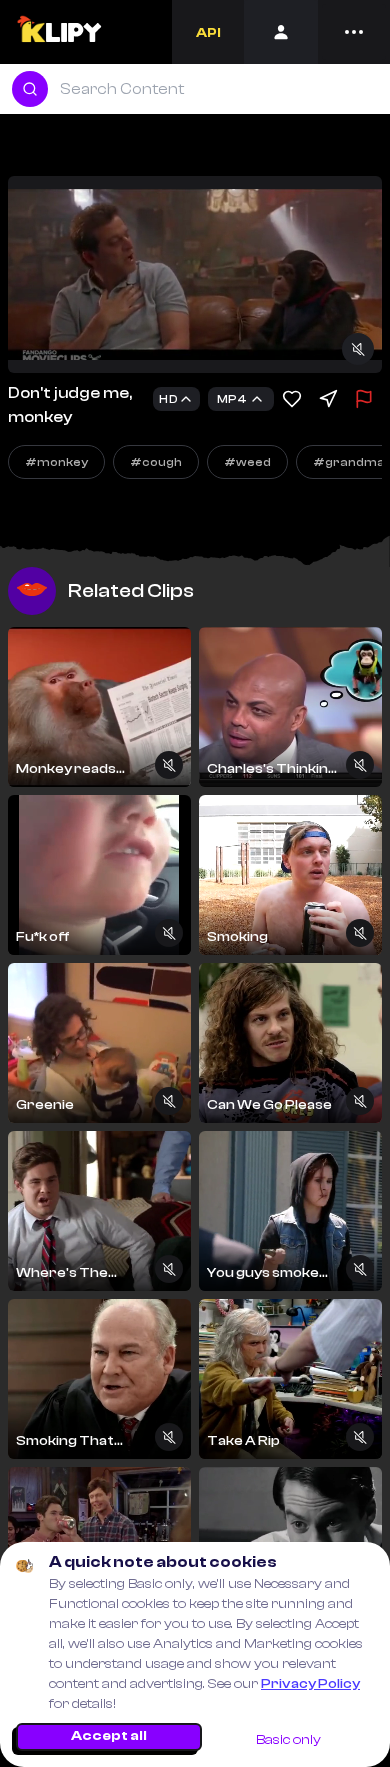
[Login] (281, 32)
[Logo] (58, 32)
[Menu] (354, 32)
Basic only (288, 1740)
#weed (247, 462)
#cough (156, 462)
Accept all (109, 1736)
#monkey (56, 462)
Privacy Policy (310, 1684)
